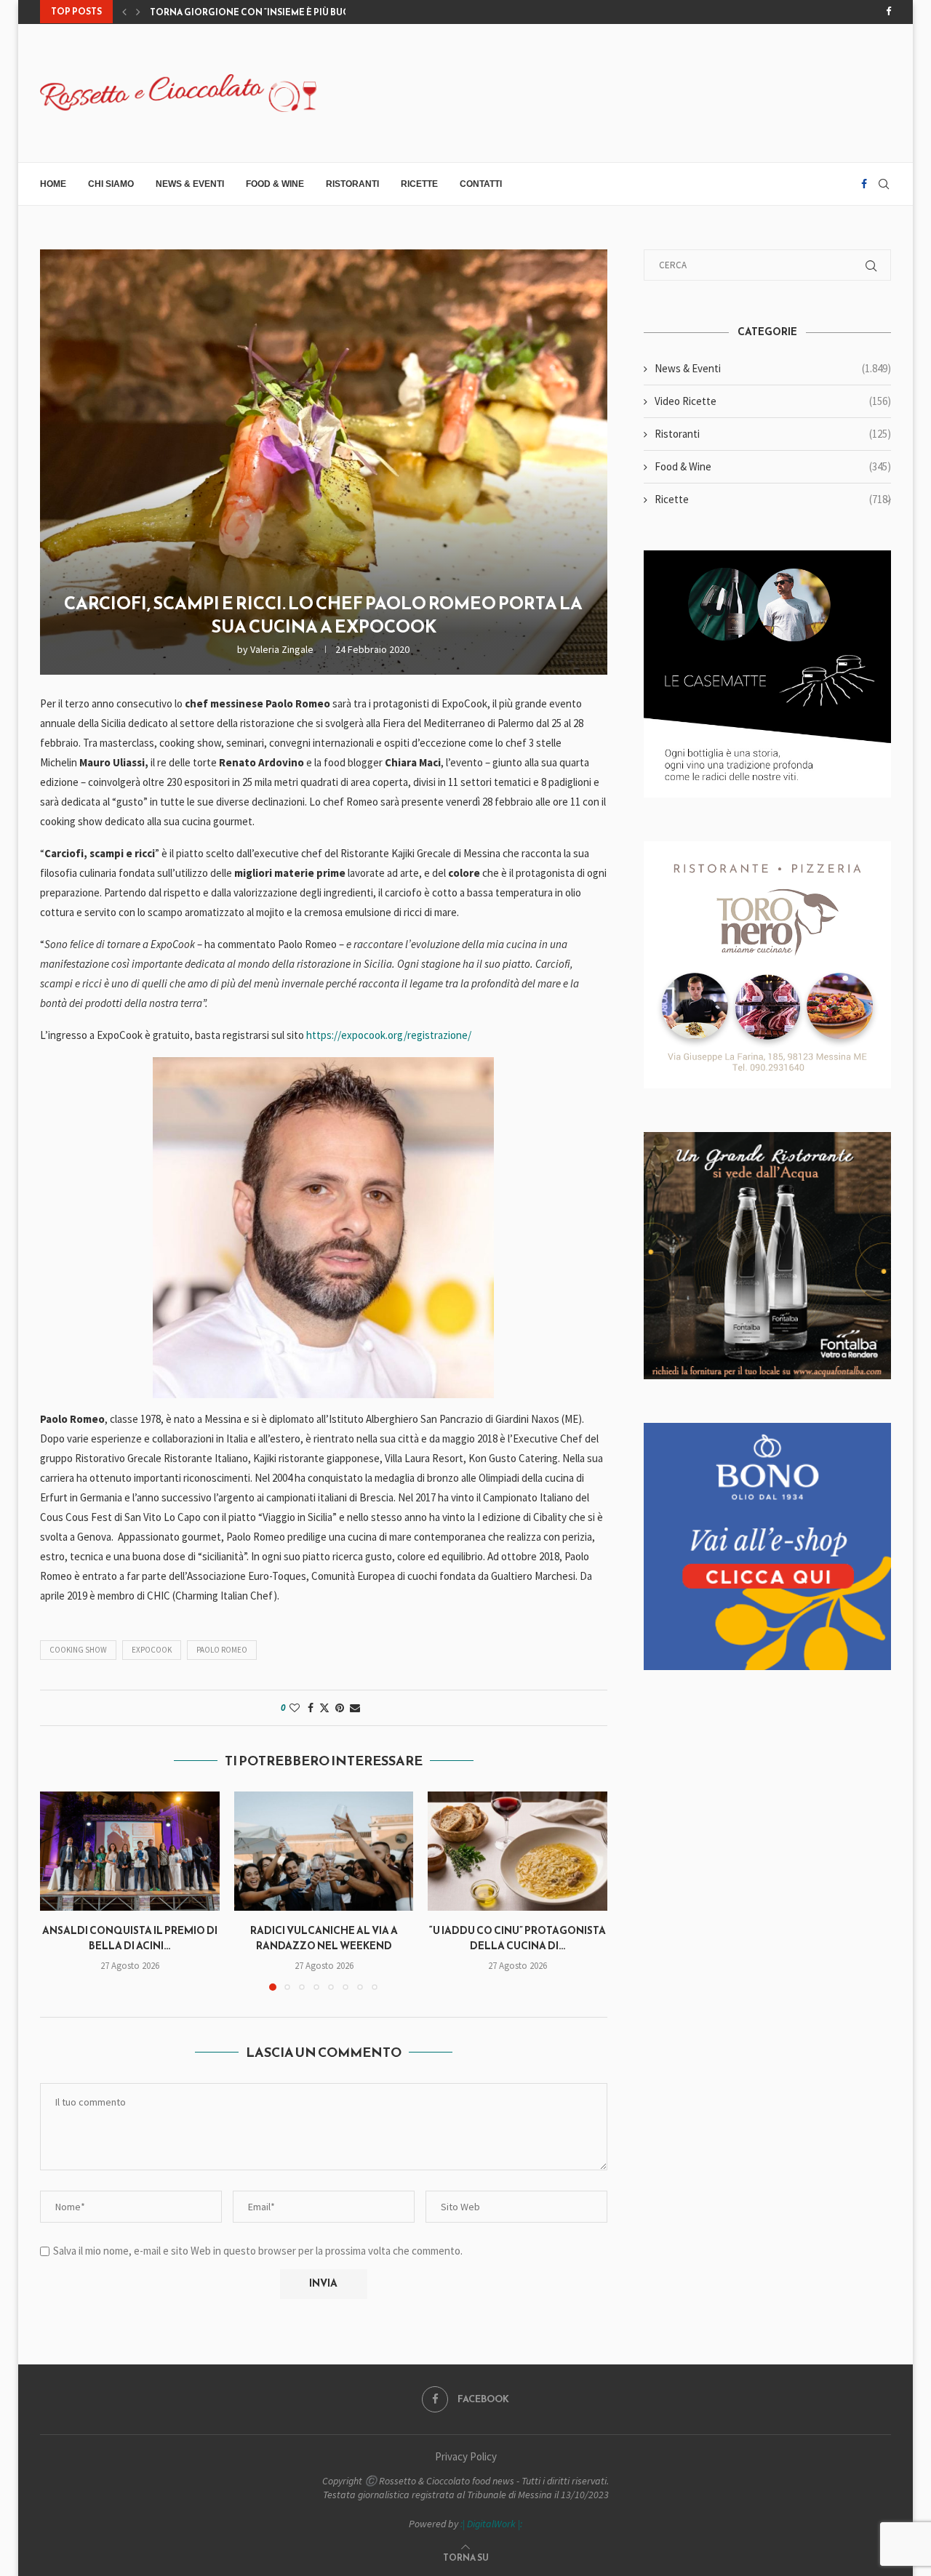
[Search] (884, 184)
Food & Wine (275, 184)
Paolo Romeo (222, 1650)
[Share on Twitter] (324, 1708)
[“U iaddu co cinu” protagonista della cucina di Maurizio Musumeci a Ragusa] (518, 1851)
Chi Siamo (111, 184)
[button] (124, 12)
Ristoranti (352, 184)
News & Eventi (190, 184)
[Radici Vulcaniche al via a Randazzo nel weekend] (324, 1851)
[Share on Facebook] (311, 1708)
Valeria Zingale (282, 649)
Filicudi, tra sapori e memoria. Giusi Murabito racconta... (292, 12)
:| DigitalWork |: (491, 2524)
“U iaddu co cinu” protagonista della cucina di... (518, 1938)
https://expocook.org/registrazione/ (389, 1035)
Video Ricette (773, 401)
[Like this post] (295, 1708)
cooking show (78, 1650)
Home (53, 184)
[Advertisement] (626, 92)
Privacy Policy (466, 2456)
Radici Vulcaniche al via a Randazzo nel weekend (323, 1938)
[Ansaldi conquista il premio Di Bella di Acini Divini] (130, 1851)
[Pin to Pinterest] (340, 1708)
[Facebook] (888, 12)
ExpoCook (152, 1650)
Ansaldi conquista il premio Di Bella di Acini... (130, 1938)
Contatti (481, 184)
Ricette (419, 184)
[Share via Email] (355, 1708)
